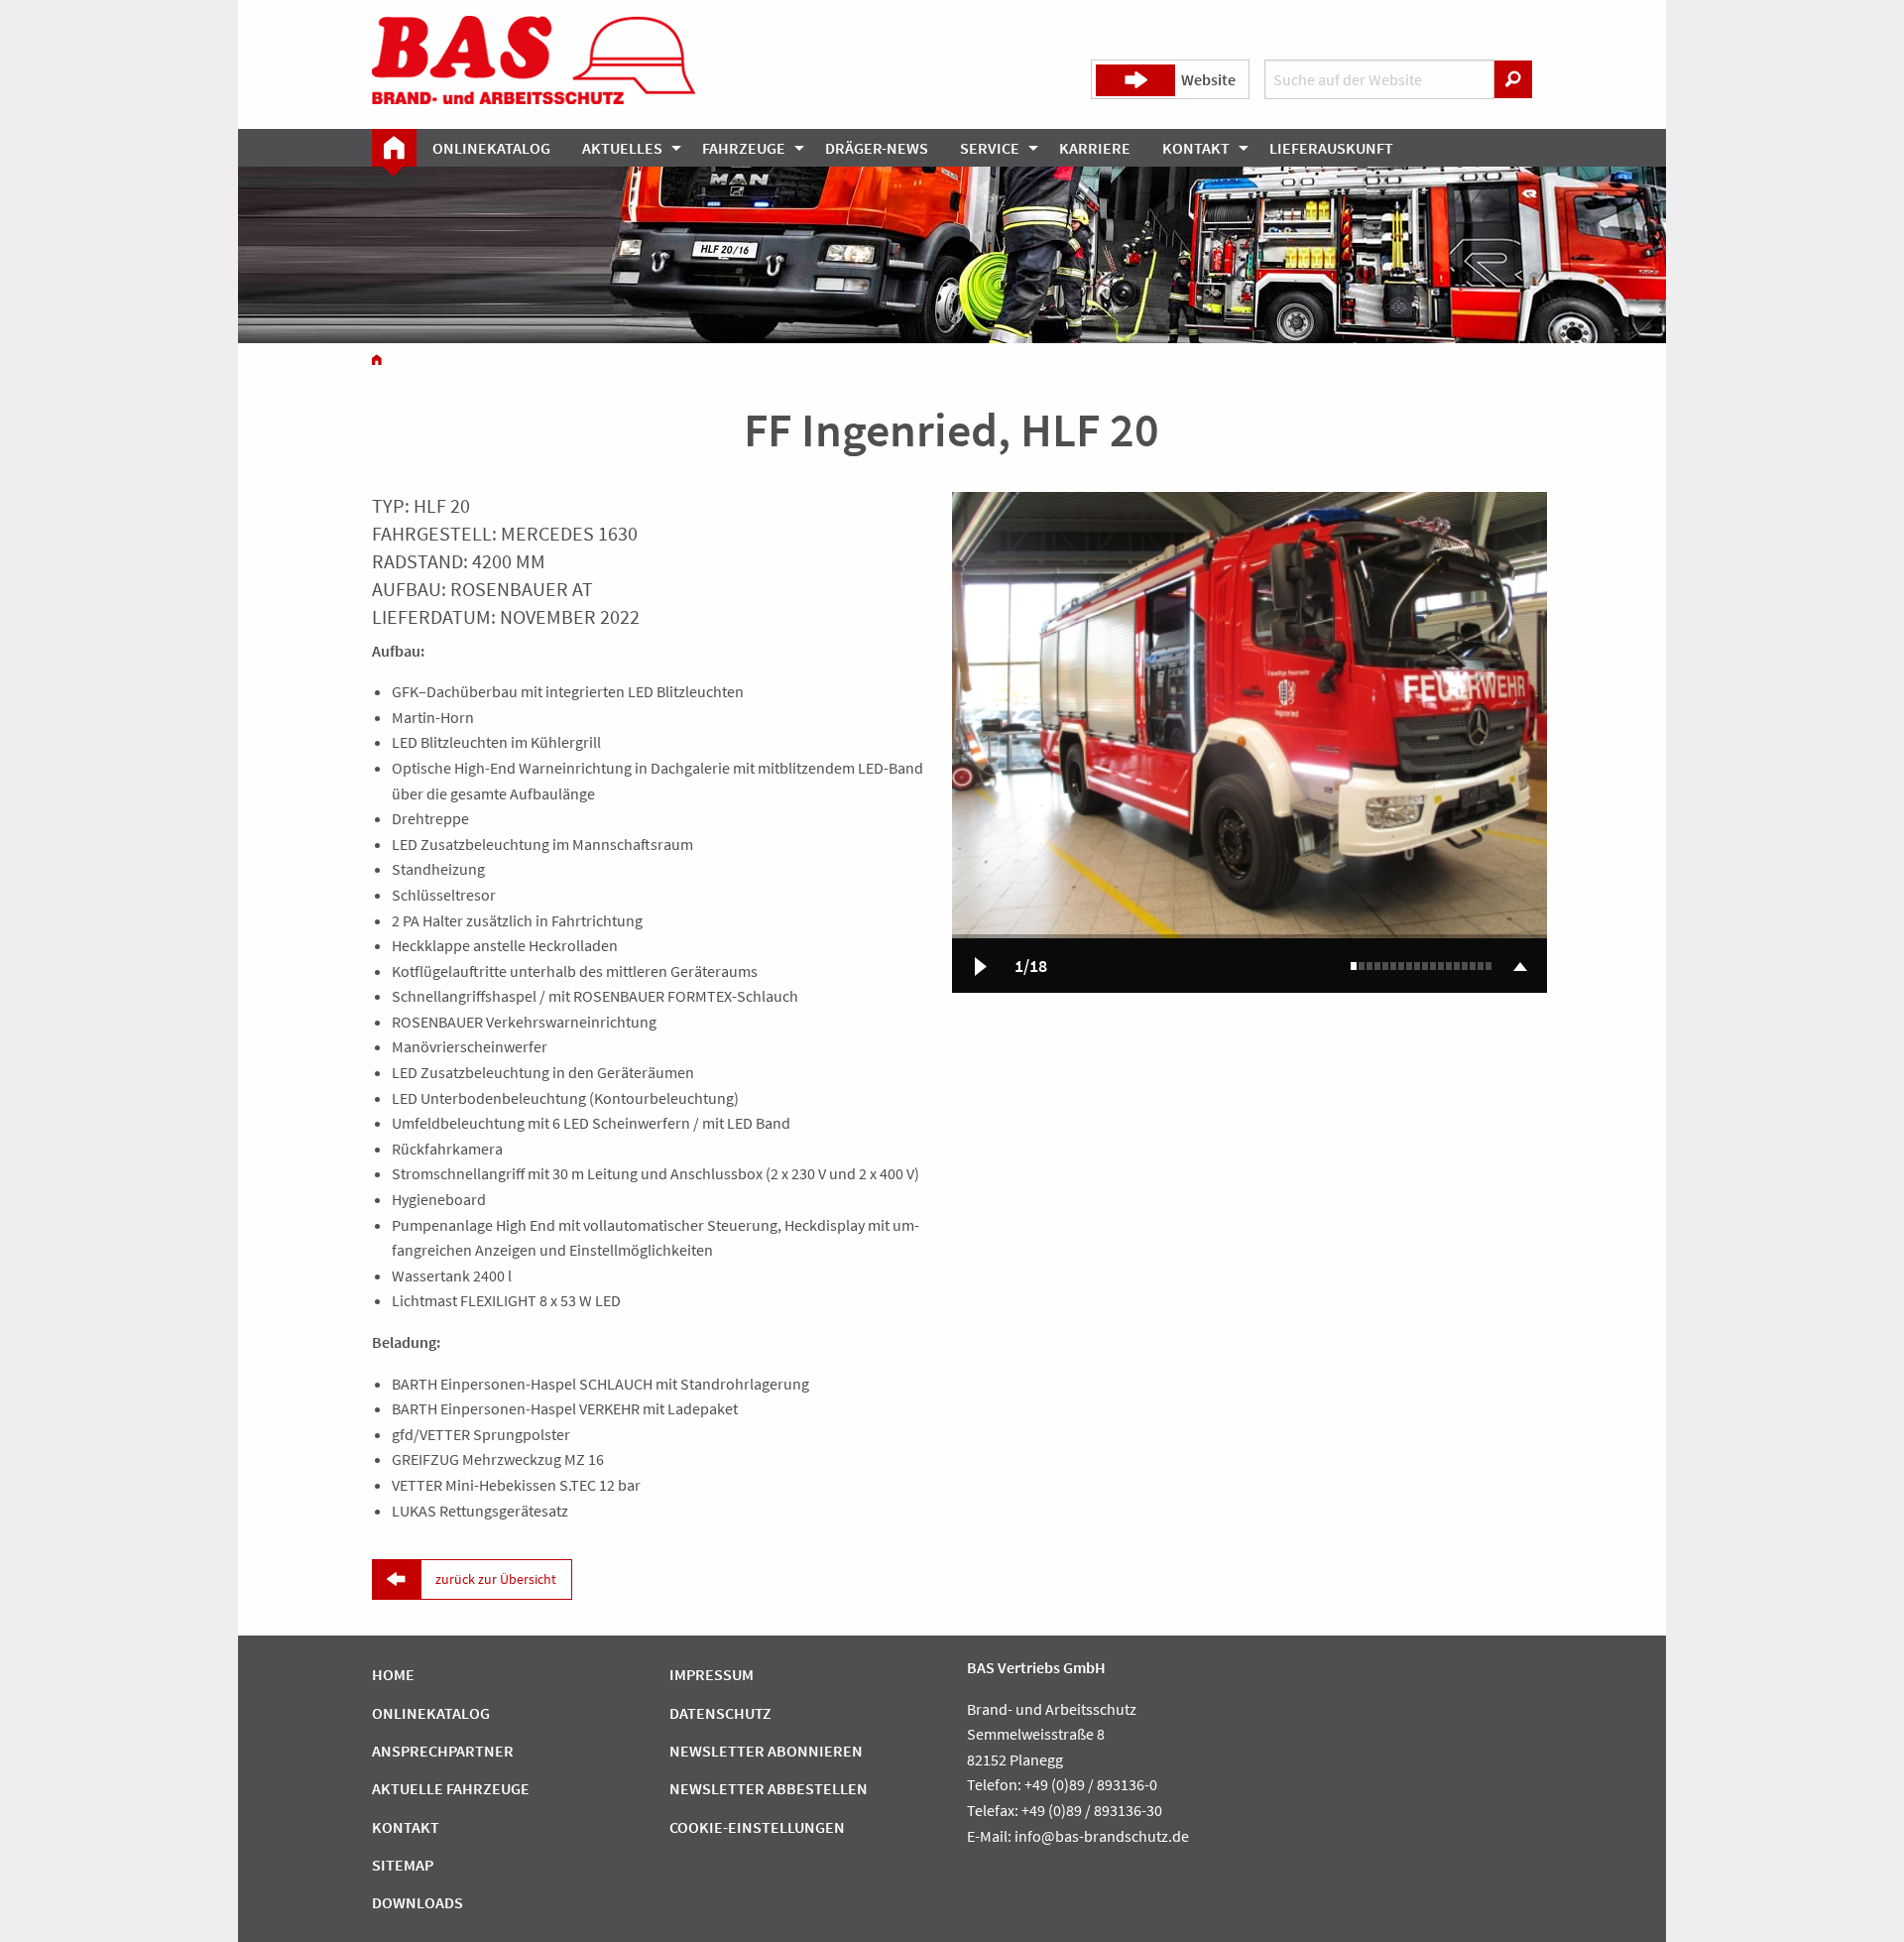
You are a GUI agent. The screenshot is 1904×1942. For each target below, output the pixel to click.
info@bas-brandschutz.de (1102, 1836)
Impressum (712, 1674)
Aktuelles (622, 148)
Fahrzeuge (744, 148)
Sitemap (403, 1865)
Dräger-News (877, 148)
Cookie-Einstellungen (757, 1827)
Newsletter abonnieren (766, 1751)
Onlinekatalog (491, 148)
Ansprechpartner (443, 1751)
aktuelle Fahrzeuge (451, 1788)
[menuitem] (394, 148)
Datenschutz (720, 1713)
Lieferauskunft (1331, 148)
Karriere (1095, 148)
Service (990, 148)
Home (393, 1674)
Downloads (417, 1902)
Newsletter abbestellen (769, 1788)
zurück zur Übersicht (496, 1579)
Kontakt (1196, 148)
